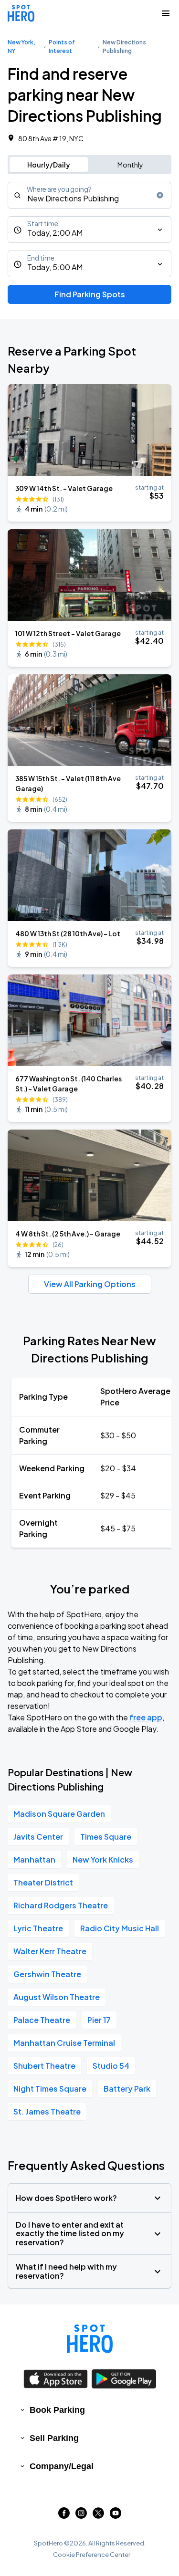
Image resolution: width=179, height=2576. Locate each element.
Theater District (43, 1882)
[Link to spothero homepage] (90, 2339)
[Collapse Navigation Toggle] (166, 13)
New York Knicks (103, 1859)
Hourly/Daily (49, 165)
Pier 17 (99, 2020)
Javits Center (38, 1837)
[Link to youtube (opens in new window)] (116, 2516)
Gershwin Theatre (47, 1974)
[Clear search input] (160, 195)
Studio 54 (111, 2066)
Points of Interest (62, 47)
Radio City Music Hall (120, 1928)
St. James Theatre (47, 2111)
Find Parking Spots (90, 294)
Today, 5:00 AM (55, 267)
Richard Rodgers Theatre (61, 1905)
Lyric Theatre (38, 1928)
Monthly (130, 165)
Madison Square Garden (59, 1814)
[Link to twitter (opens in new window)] (98, 2516)
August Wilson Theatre (57, 1997)
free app (146, 1717)
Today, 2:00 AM (55, 233)
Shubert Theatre (44, 2066)
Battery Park (127, 2089)
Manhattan (34, 1859)
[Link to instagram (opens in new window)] (81, 2516)
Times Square (106, 1837)
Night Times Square (50, 2089)
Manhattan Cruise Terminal (64, 2043)
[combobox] (89, 195)
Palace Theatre (42, 2020)
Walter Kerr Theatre (50, 1951)
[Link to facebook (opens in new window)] (64, 2516)
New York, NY (21, 47)
